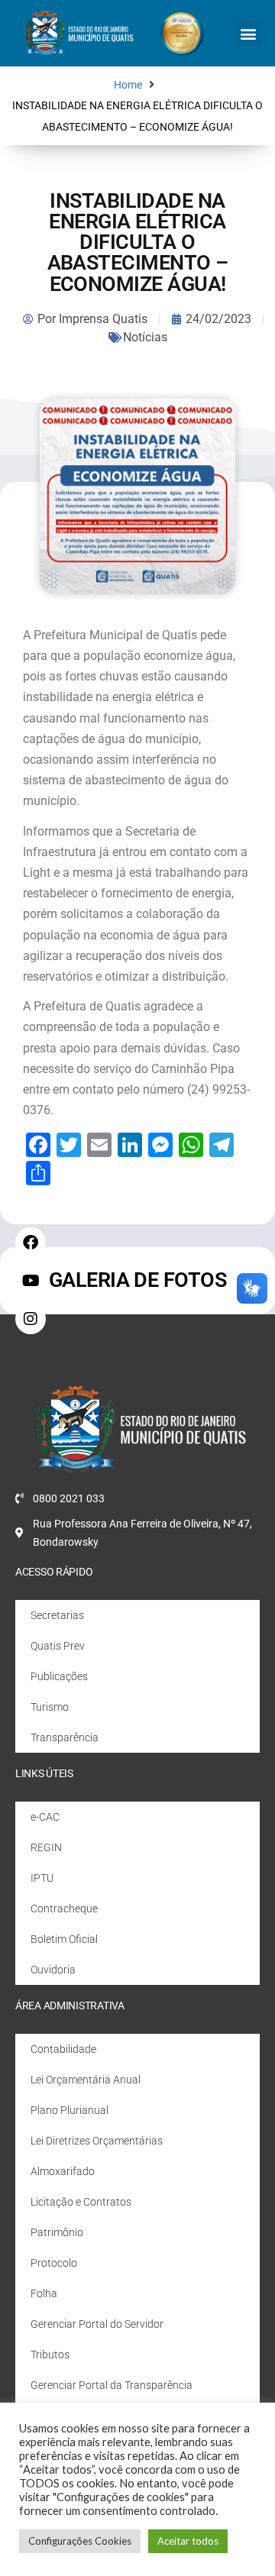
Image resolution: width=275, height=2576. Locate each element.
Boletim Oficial (64, 1939)
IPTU (42, 1878)
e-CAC (45, 1817)
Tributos (50, 2355)
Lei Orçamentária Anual (86, 2080)
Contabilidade (63, 2049)
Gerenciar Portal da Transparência (112, 2385)
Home (128, 85)
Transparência (65, 1737)
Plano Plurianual (70, 2110)
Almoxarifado (63, 2171)
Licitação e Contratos (81, 2202)
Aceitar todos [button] (188, 2541)
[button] (249, 33)
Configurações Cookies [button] (80, 2541)
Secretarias (57, 1615)
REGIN (46, 1847)
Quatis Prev (58, 1646)
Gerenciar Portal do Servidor (97, 2324)
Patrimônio (57, 2232)
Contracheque (64, 1909)
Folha (44, 2293)
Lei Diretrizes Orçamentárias (97, 2141)
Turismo (50, 1707)
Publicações (59, 1676)
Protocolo (54, 2263)
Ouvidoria (53, 1970)
